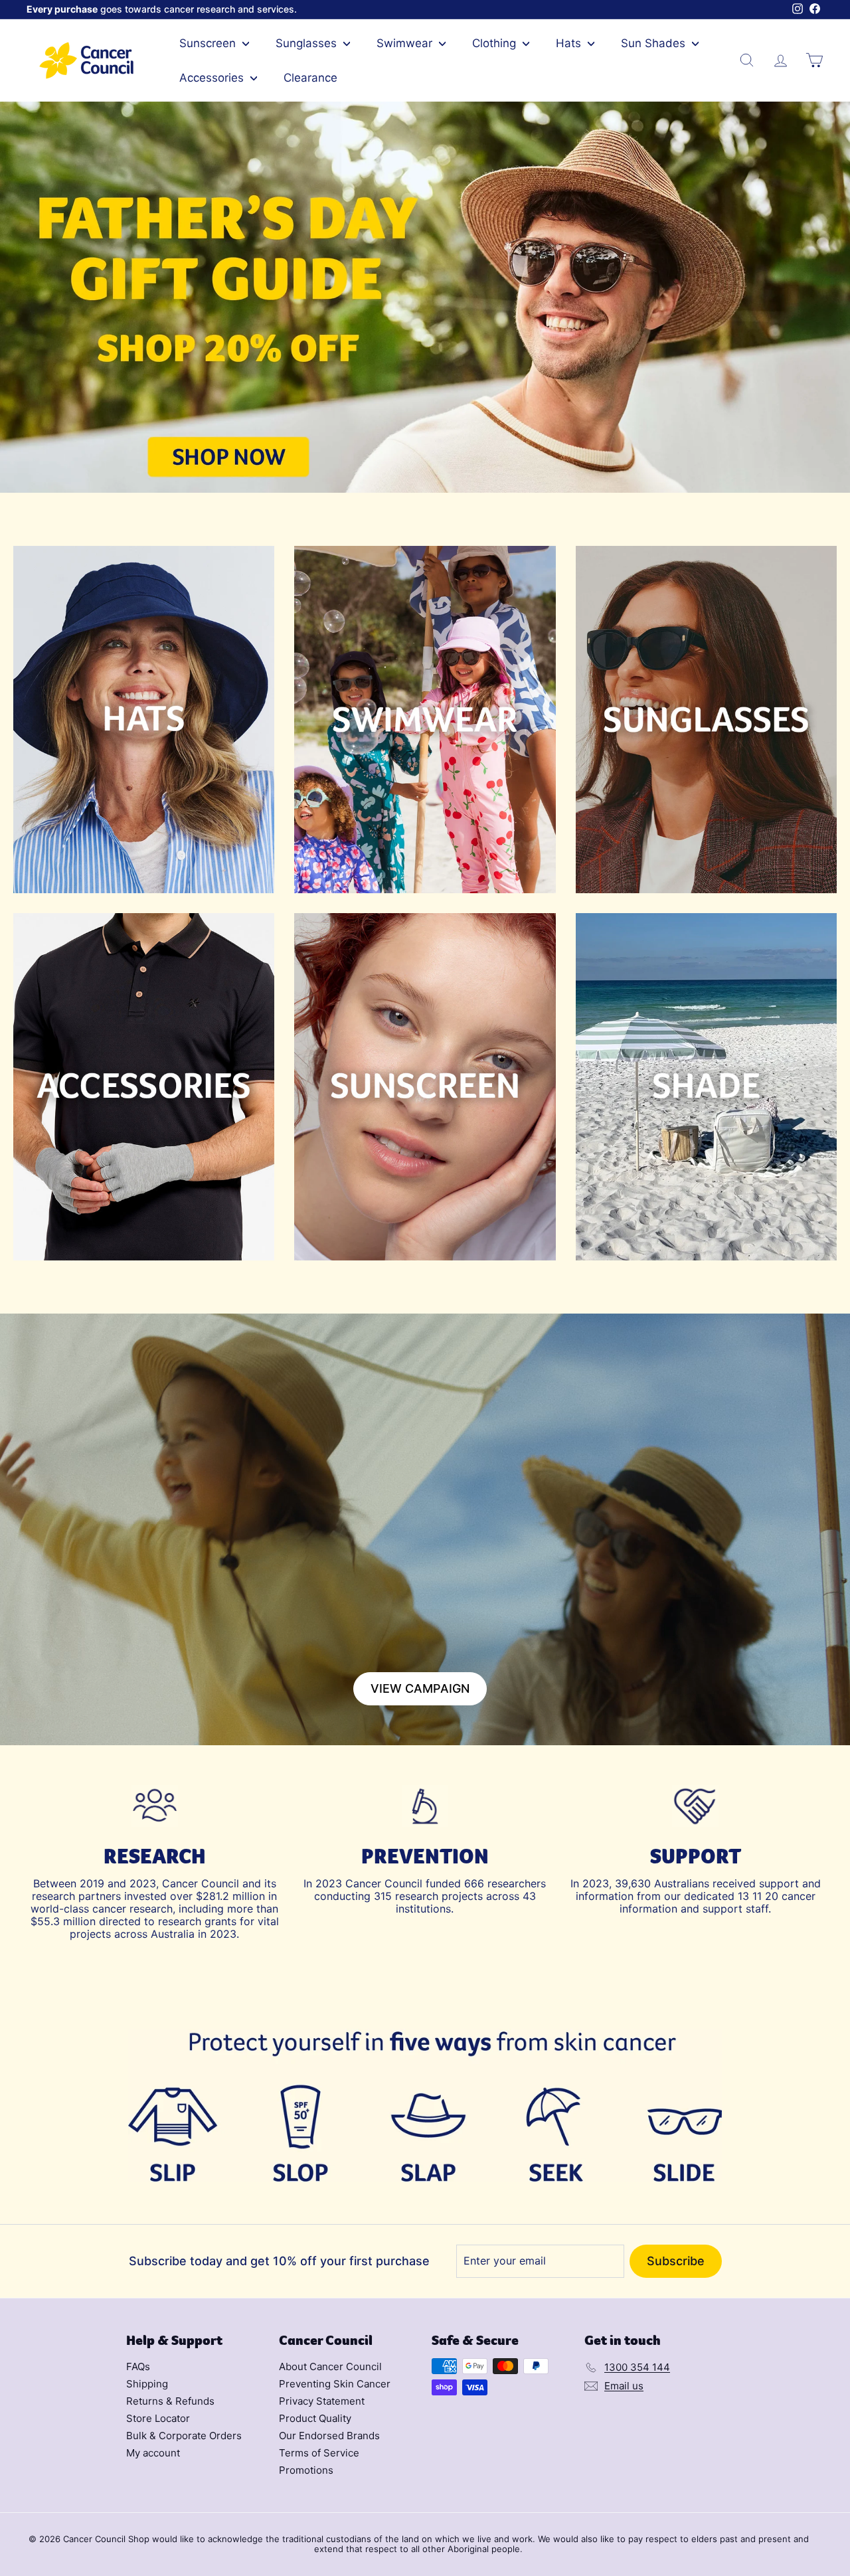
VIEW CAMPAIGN (420, 1688)
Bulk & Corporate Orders (184, 2436)
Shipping (147, 2384)
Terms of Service (319, 2453)
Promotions (306, 2470)
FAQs (138, 2366)
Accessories (213, 78)
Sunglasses (308, 43)
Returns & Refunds (170, 2401)
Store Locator (158, 2418)
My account (153, 2453)
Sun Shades (655, 43)
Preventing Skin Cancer (335, 2384)
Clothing (496, 43)
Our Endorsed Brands (329, 2436)
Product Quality (315, 2418)
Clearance (310, 78)
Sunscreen (209, 43)
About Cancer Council (330, 2366)
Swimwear (406, 43)
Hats (570, 43)
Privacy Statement (322, 2401)
